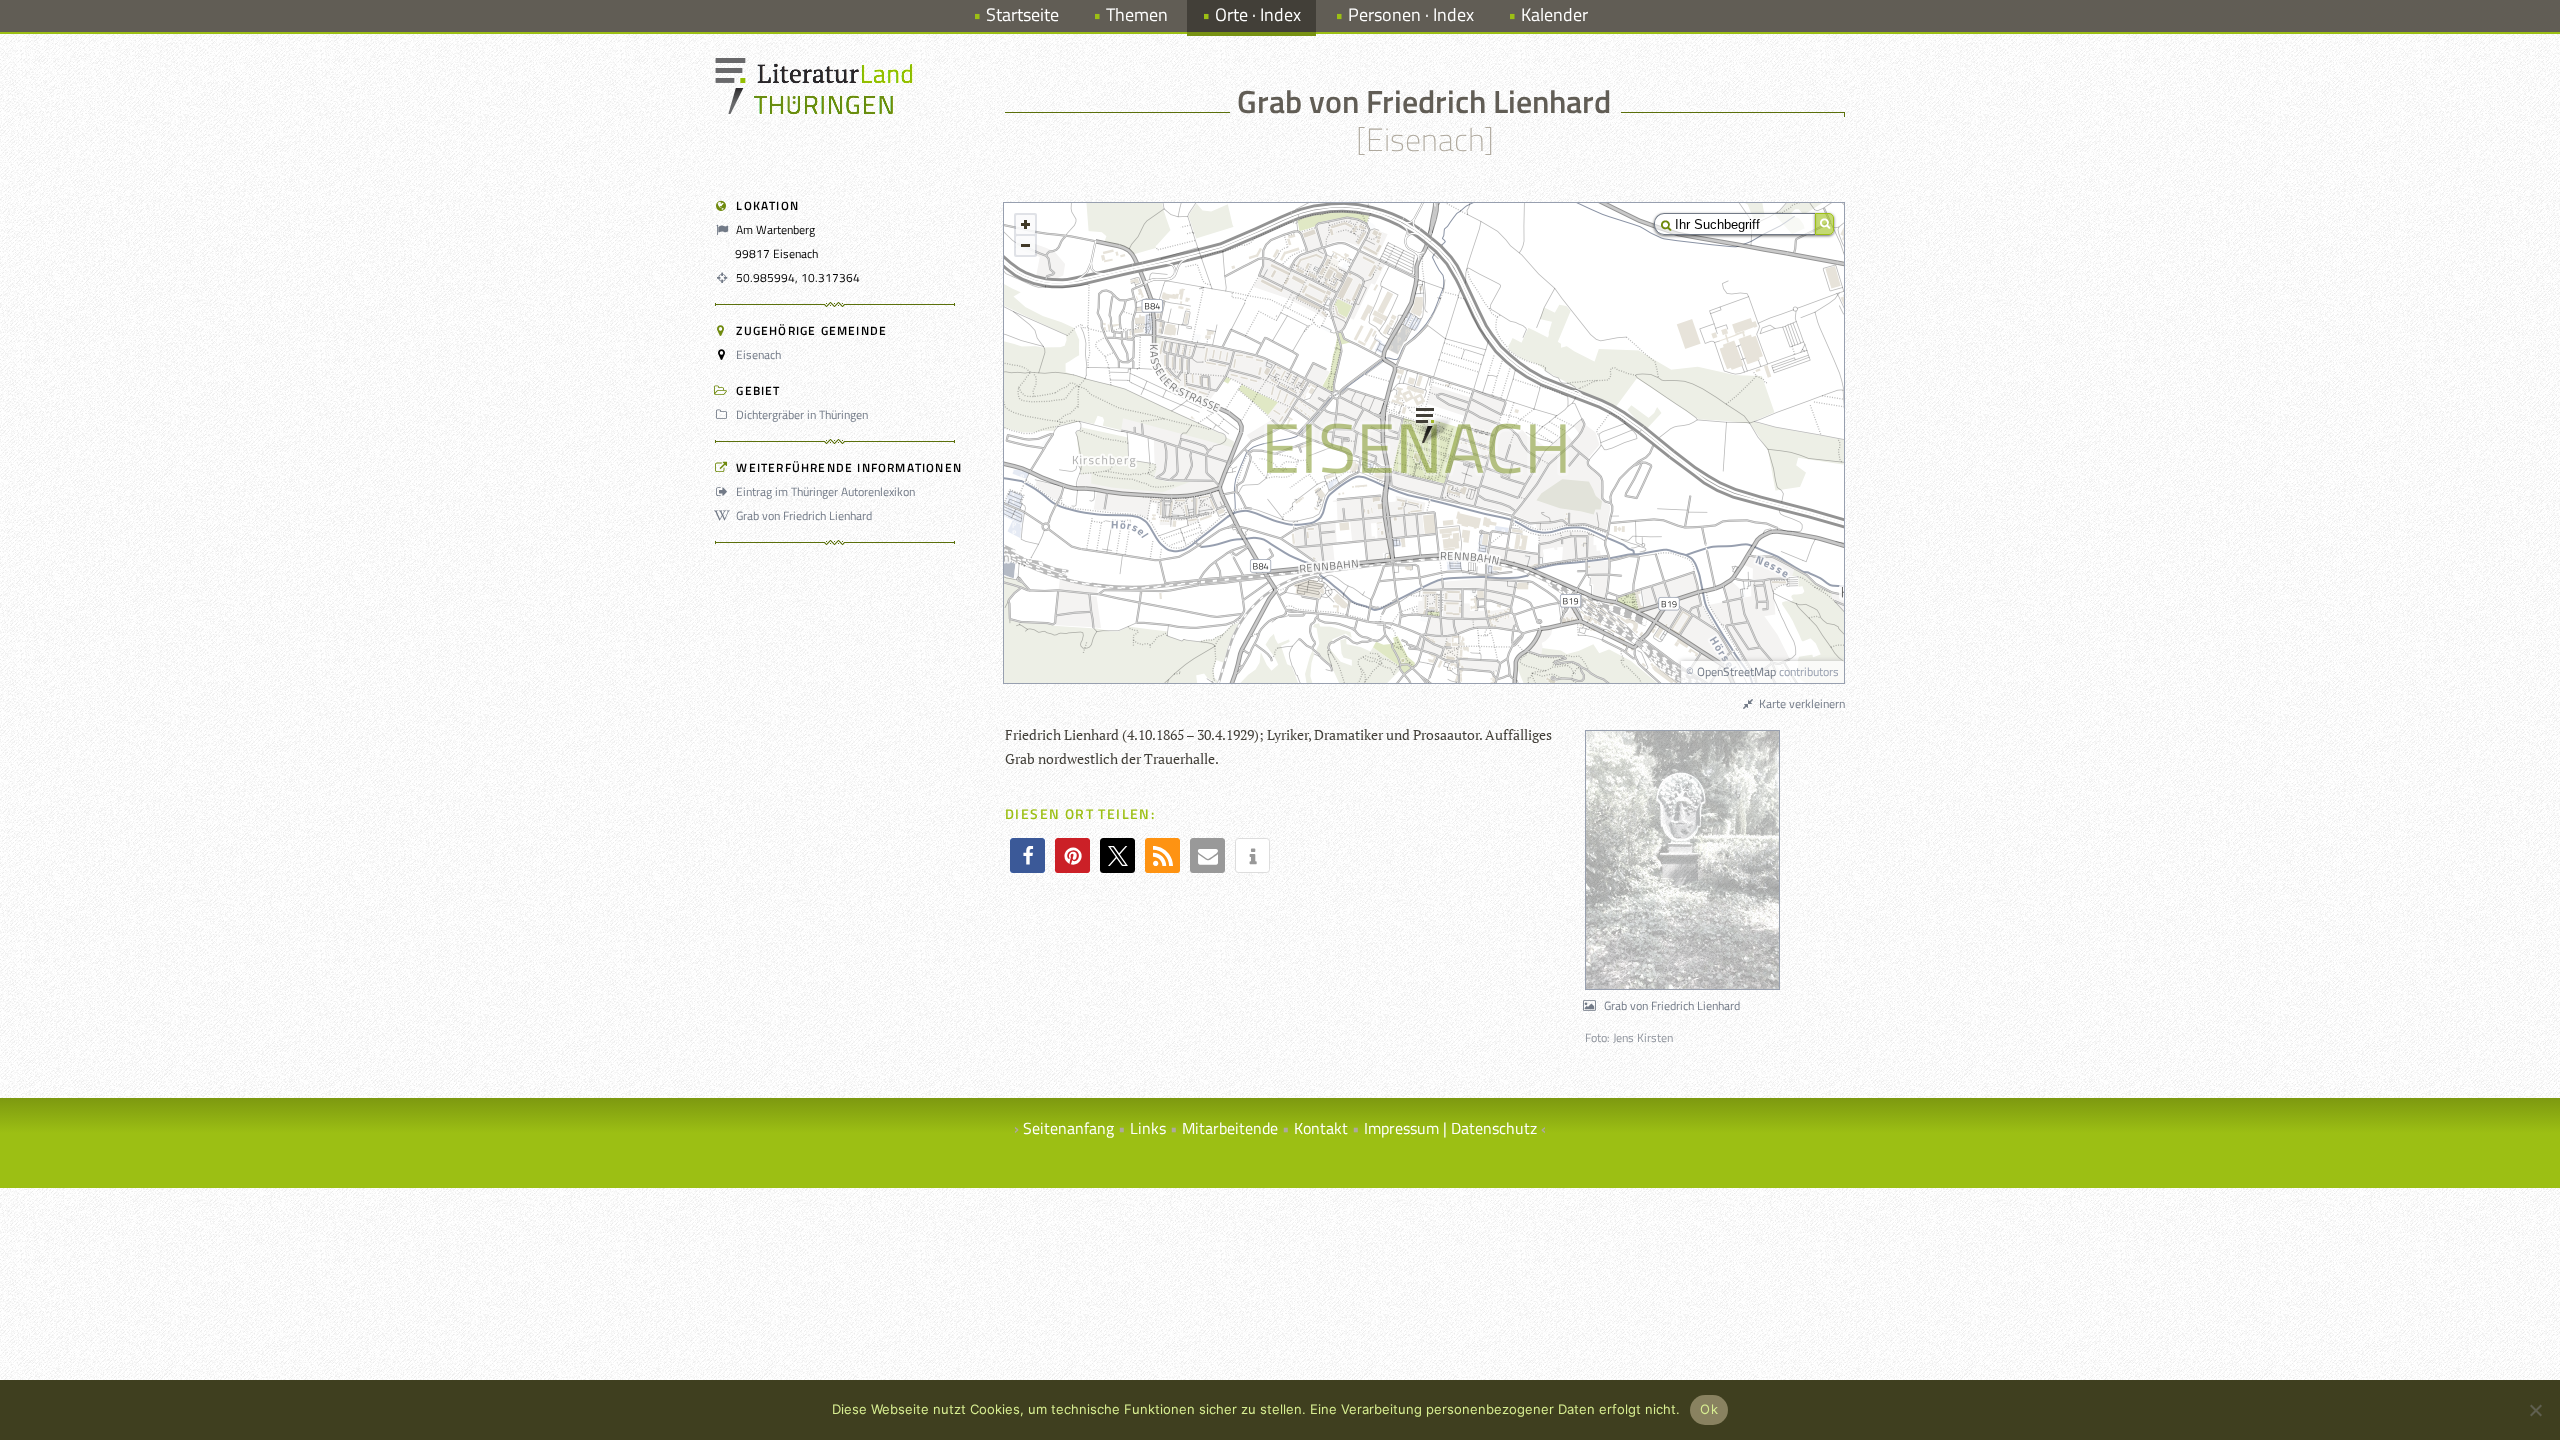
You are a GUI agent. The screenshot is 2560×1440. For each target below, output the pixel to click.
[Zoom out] (1025, 245)
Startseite (1022, 14)
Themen (1137, 14)
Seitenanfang (1068, 1128)
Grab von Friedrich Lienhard (804, 515)
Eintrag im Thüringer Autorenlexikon (825, 491)
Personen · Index (1411, 14)
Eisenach (758, 354)
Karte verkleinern (1800, 703)
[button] (1027, 855)
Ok (1709, 1409)
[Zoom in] (1025, 224)
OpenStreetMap (1736, 671)
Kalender (1554, 14)
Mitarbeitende (1230, 1128)
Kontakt (1321, 1128)
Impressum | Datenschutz (1450, 1128)
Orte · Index (1258, 14)
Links (1148, 1128)
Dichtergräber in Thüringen (802, 414)
